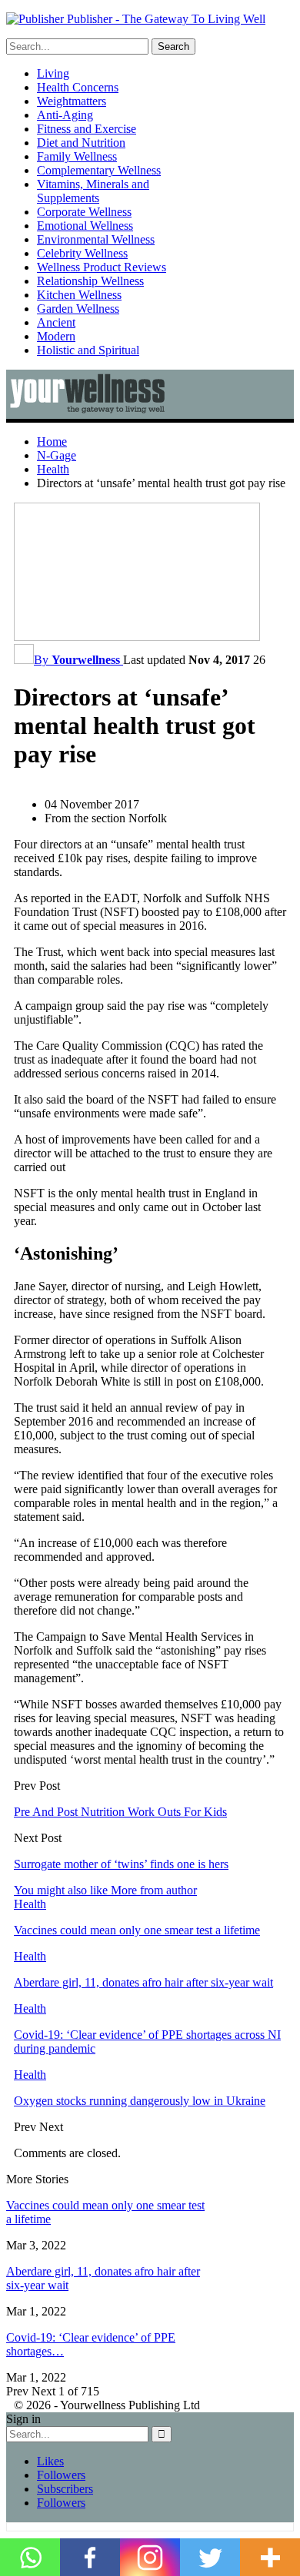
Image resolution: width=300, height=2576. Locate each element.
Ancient (56, 322)
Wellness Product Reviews (102, 267)
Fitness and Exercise (87, 129)
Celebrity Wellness (82, 253)
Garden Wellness (78, 309)
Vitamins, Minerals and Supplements (93, 191)
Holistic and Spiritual (88, 350)
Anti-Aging (65, 115)
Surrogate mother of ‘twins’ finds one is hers (121, 1864)
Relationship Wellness (90, 281)
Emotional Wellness (85, 226)
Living (53, 73)
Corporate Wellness (84, 212)
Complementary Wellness (99, 170)
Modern (56, 336)
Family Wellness (77, 156)
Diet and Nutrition (81, 143)
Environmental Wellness (96, 239)
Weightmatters (72, 101)
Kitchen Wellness (79, 295)
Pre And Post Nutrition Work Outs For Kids (120, 1812)
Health (30, 1904)
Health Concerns (78, 87)
